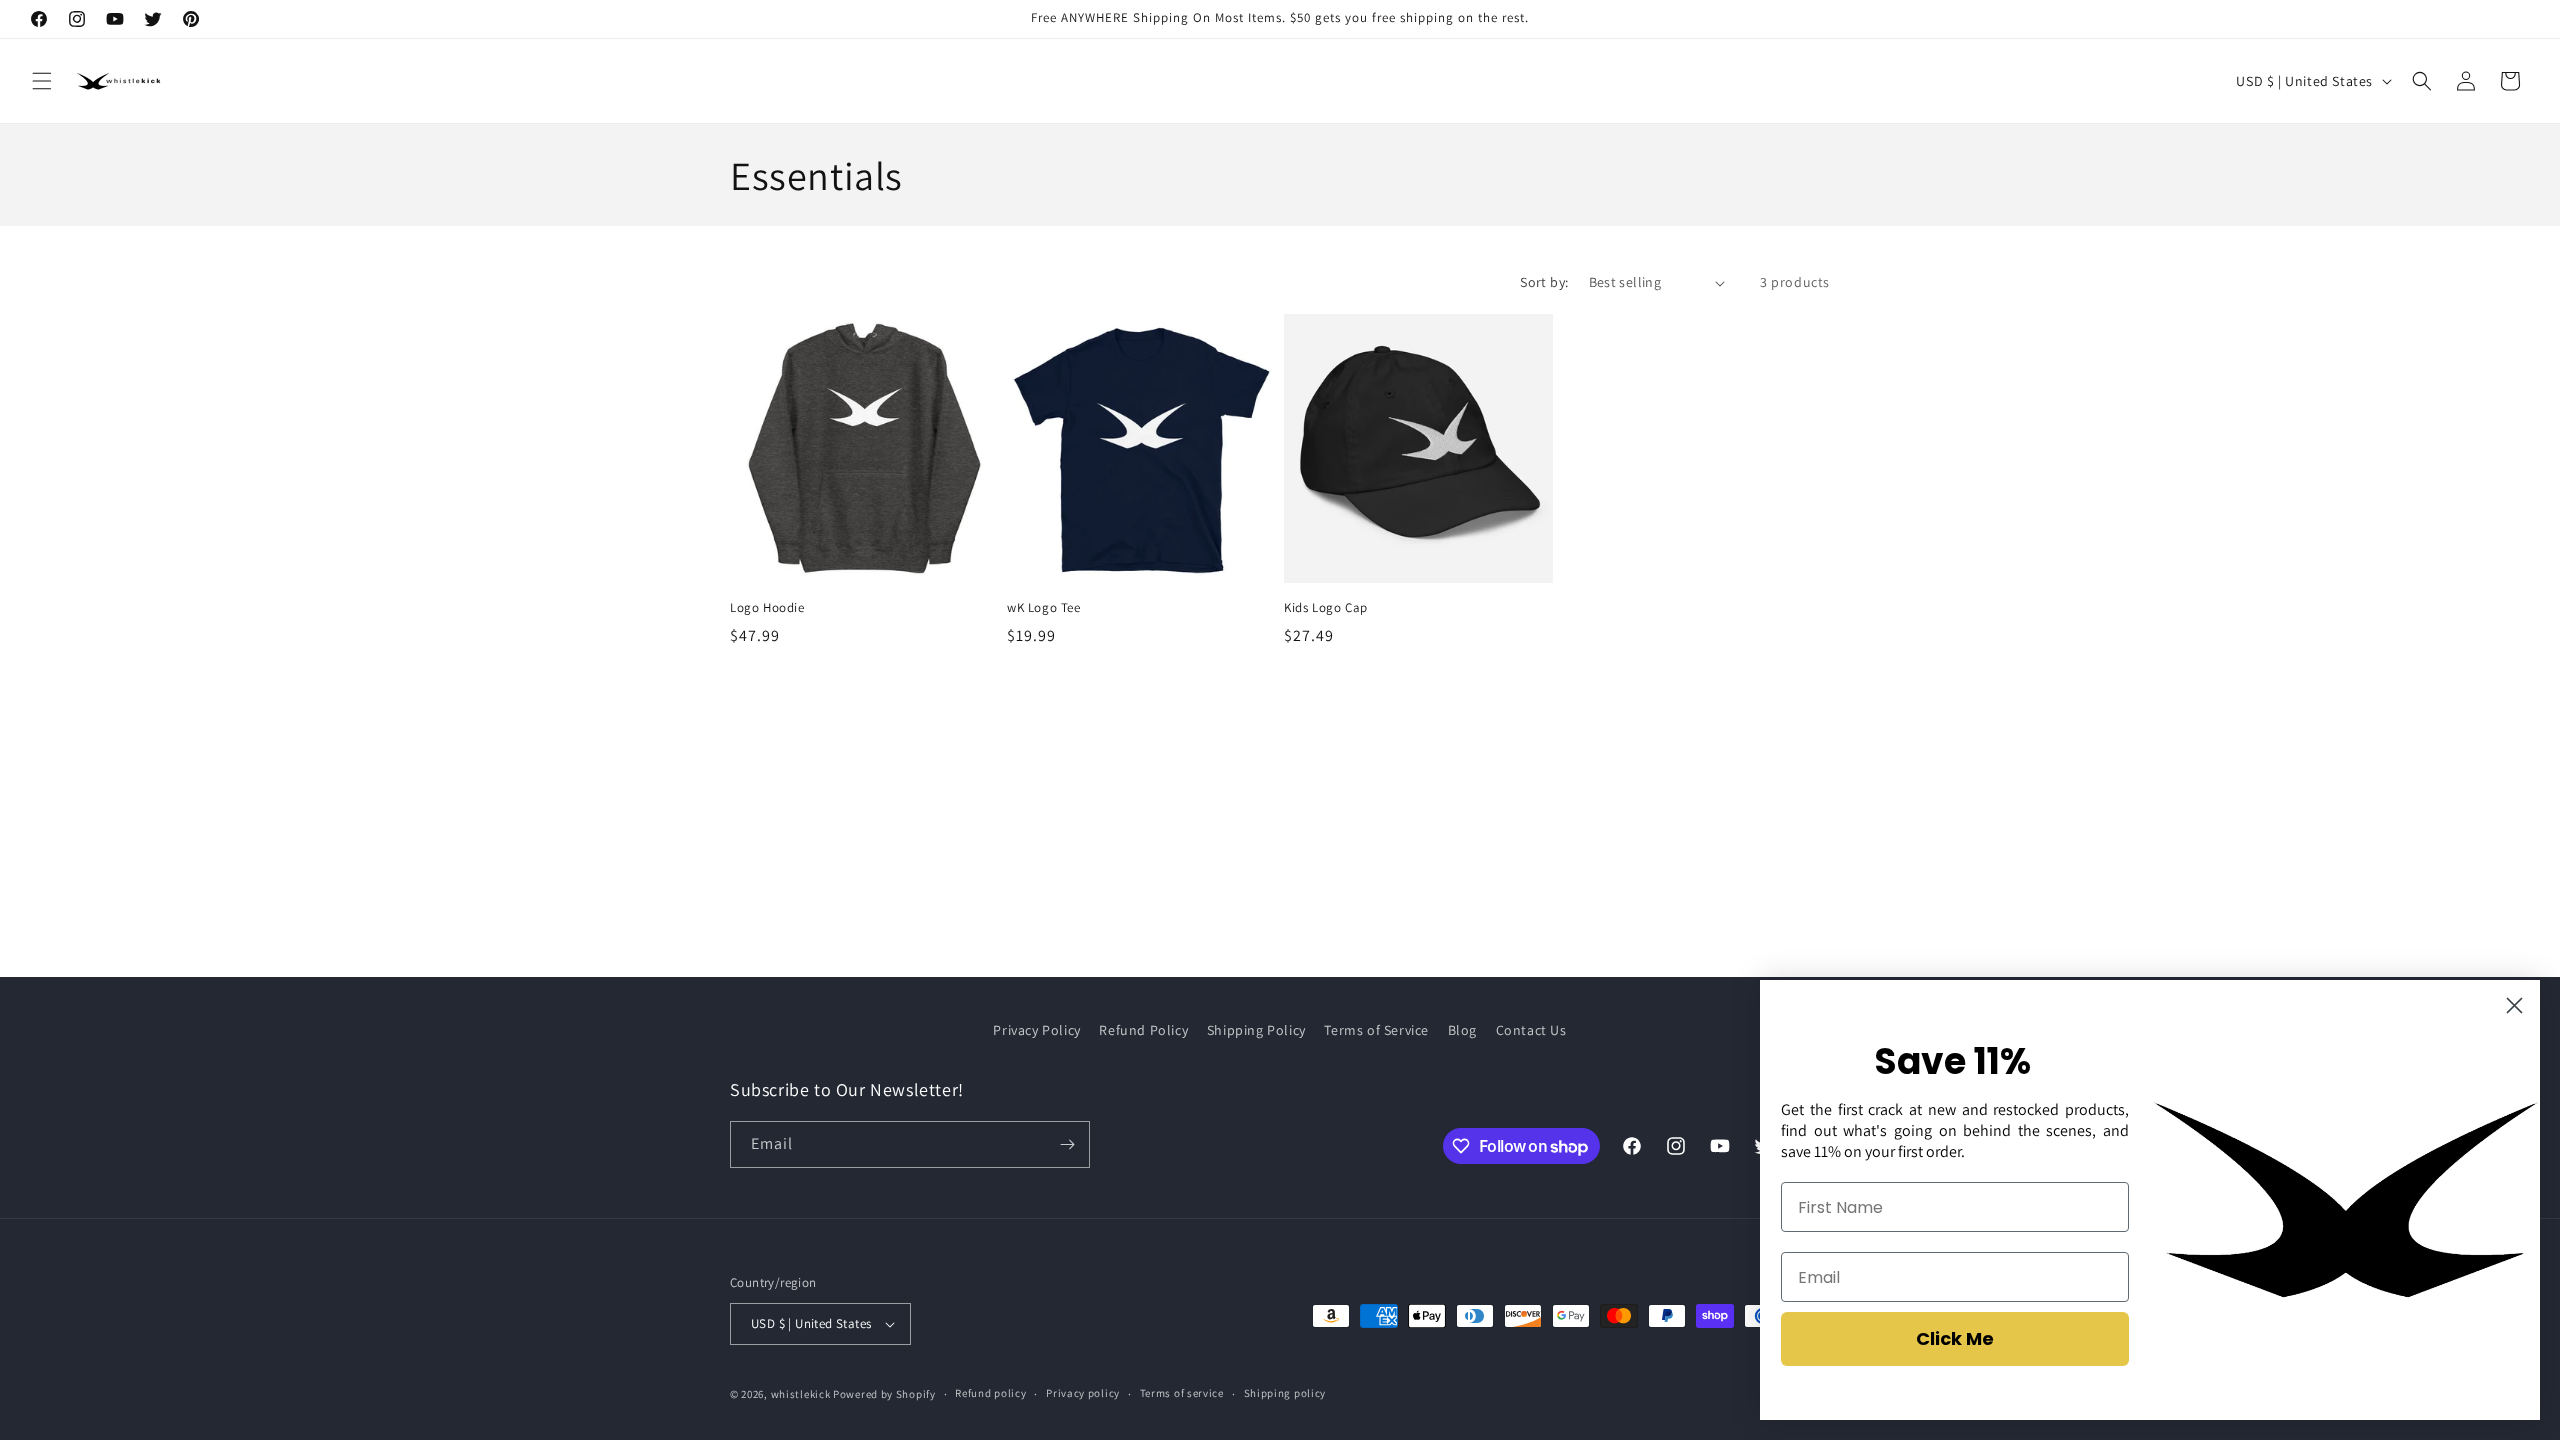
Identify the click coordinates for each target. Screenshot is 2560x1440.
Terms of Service (1376, 1030)
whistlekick (801, 1394)
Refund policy (990, 1393)
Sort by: (1544, 282)
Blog (1462, 1030)
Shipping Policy (1256, 1030)
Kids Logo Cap (1326, 608)
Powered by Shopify (884, 1394)
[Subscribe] (1067, 1144)
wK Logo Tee (1044, 608)
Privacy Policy (1036, 1030)
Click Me (1955, 1338)
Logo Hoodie (767, 608)
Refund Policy (1143, 1030)
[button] (42, 81)
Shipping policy (1285, 1393)
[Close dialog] (2514, 1005)
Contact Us (1531, 1030)
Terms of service (1182, 1393)
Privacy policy (1083, 1393)
